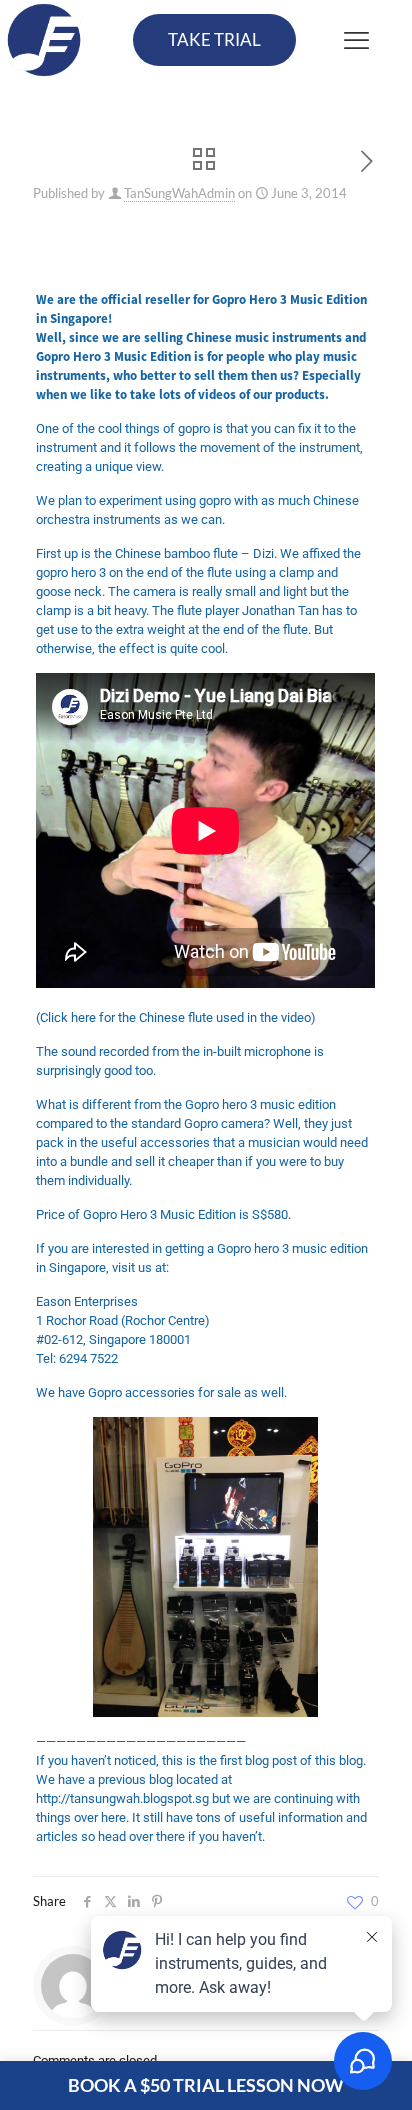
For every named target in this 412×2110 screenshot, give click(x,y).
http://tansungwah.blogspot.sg (122, 1798)
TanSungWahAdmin (179, 193)
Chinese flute (176, 1017)
